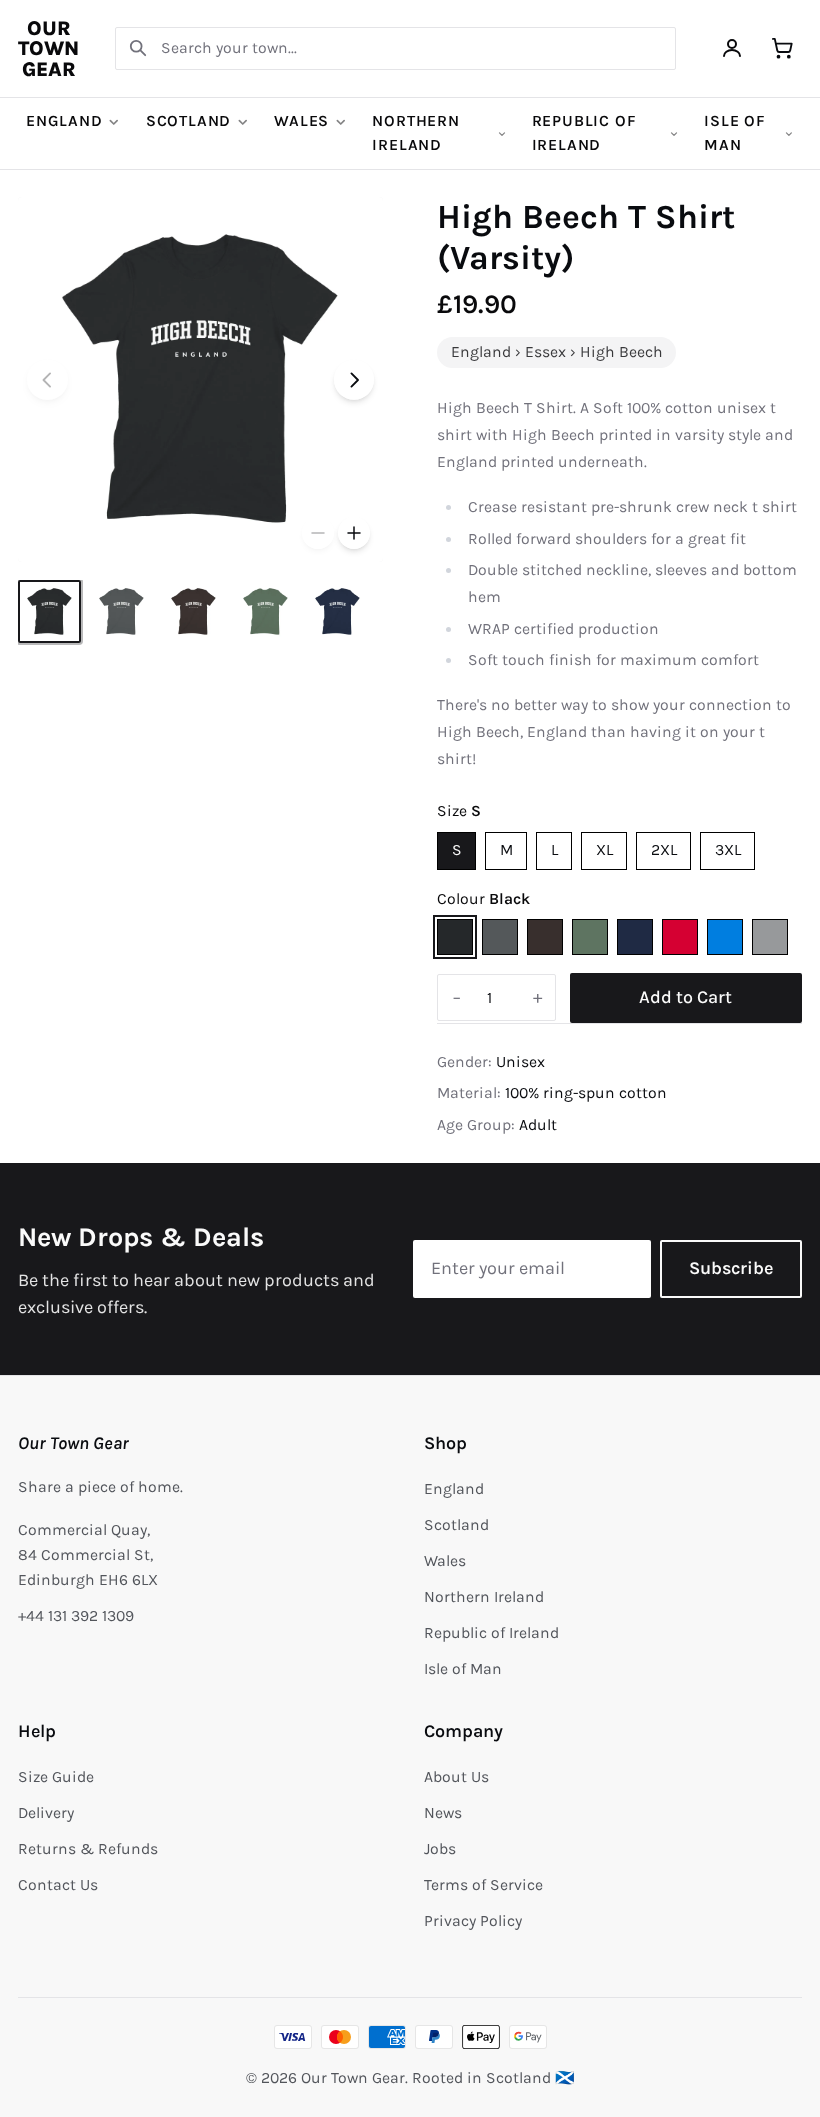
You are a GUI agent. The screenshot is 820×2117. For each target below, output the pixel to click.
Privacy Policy (473, 1921)
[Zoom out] (318, 533)
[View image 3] (193, 611)
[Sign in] (732, 48)
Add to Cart (685, 997)
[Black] (455, 937)
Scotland (188, 121)
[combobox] (395, 48)
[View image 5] (337, 611)
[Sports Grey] (770, 937)
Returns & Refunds (88, 1849)
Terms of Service (483, 1885)
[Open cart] (782, 48)
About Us (456, 1777)
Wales (301, 121)
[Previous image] (47, 380)
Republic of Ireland (584, 133)
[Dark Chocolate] (545, 937)
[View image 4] (265, 611)
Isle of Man (735, 133)
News (443, 1813)
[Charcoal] (500, 937)
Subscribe (731, 1268)
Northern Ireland (415, 133)
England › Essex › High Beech (557, 352)
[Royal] (725, 937)
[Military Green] (590, 937)
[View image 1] (49, 611)
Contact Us (58, 1885)
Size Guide (56, 1777)
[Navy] (635, 937)
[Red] (680, 937)
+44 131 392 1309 (76, 1616)
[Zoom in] (354, 533)
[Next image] (354, 380)
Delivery (46, 1813)
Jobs (440, 1849)
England (64, 121)
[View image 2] (121, 611)
